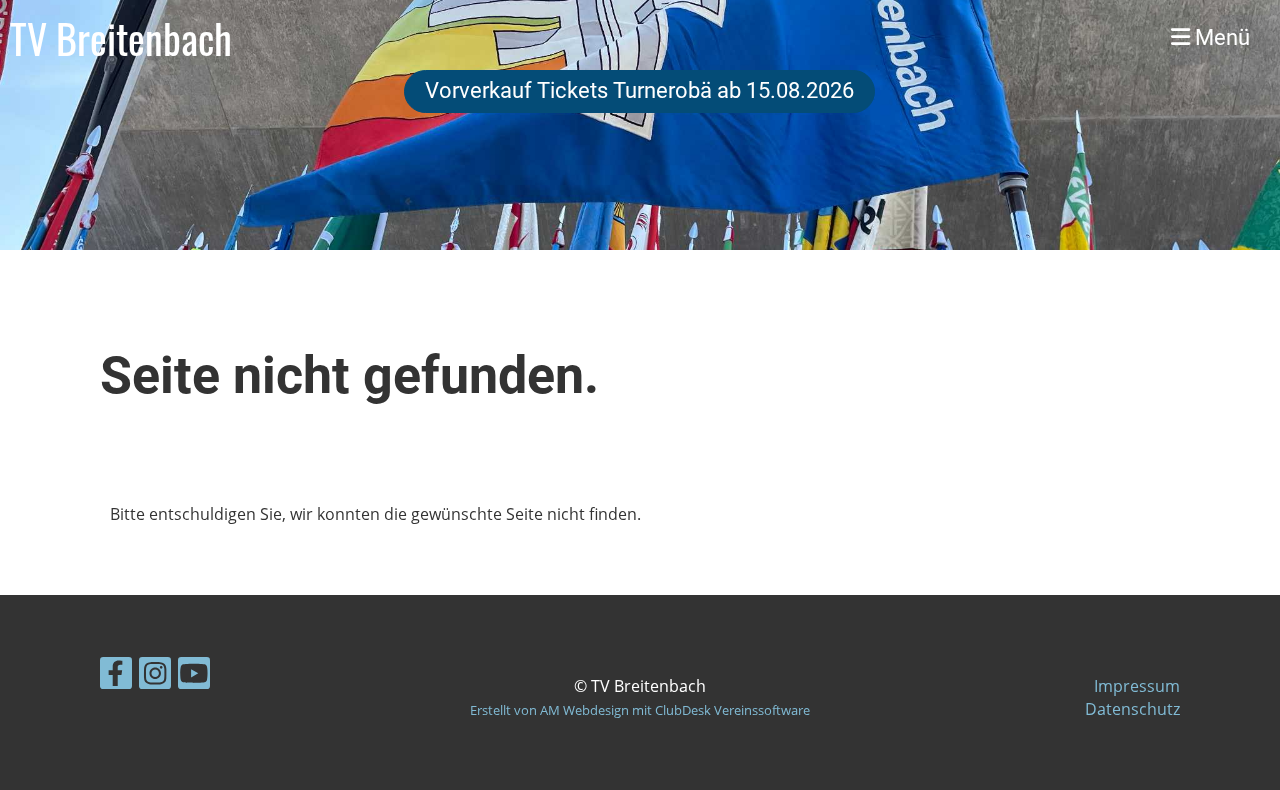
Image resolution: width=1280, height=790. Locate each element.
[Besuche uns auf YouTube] (194, 676)
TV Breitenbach (121, 38)
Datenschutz (1132, 709)
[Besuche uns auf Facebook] (116, 676)
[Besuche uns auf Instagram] (155, 676)
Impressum (1137, 686)
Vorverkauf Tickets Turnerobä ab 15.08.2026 (639, 90)
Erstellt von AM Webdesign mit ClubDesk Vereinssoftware (640, 710)
